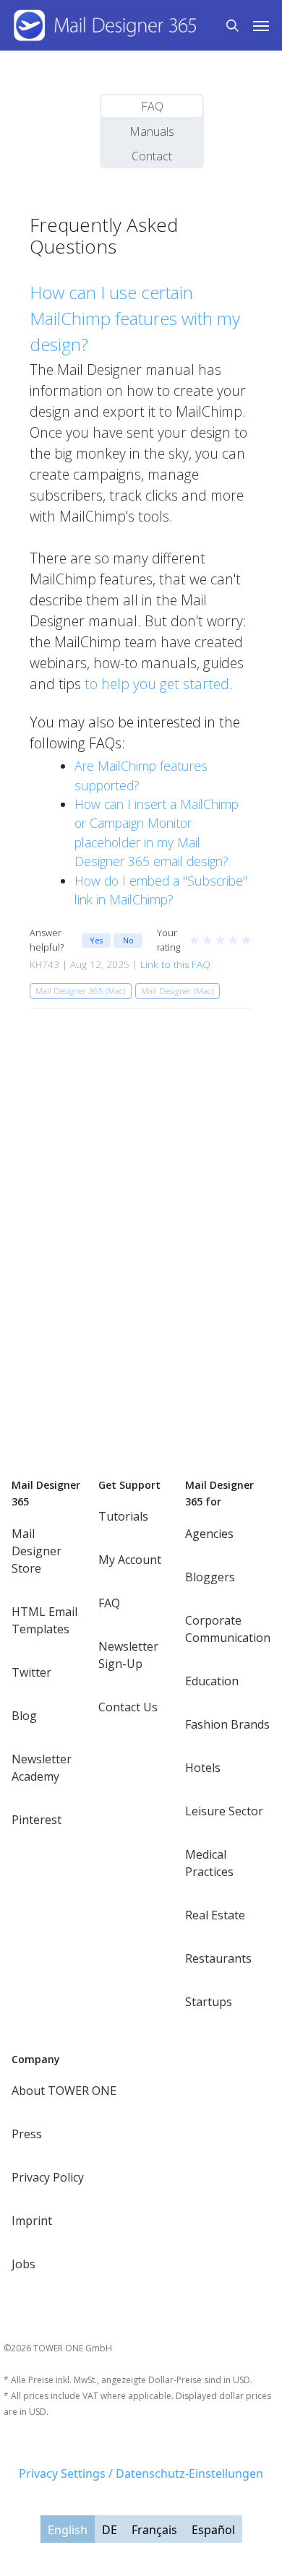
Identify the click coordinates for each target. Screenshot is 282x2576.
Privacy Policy (48, 2177)
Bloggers (210, 1577)
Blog (24, 1716)
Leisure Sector (224, 1811)
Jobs (23, 2264)
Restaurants (218, 1958)
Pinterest (37, 1820)
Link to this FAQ (175, 964)
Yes (96, 940)
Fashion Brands (227, 1724)
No (128, 940)
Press (27, 2134)
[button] (261, 25)
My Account (130, 1560)
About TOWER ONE (64, 2091)
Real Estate (215, 1915)
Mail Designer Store (37, 1551)
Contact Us (128, 1707)
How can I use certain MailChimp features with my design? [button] (135, 318)
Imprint (32, 2221)
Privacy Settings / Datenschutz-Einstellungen (141, 2473)
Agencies (209, 1534)
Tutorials (123, 1516)
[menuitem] (68, 2529)
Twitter (31, 1672)
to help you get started (157, 684)
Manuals (152, 131)
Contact (152, 156)
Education (212, 1681)
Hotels (203, 1768)
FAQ (152, 106)
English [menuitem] (68, 2530)
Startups (209, 2002)
